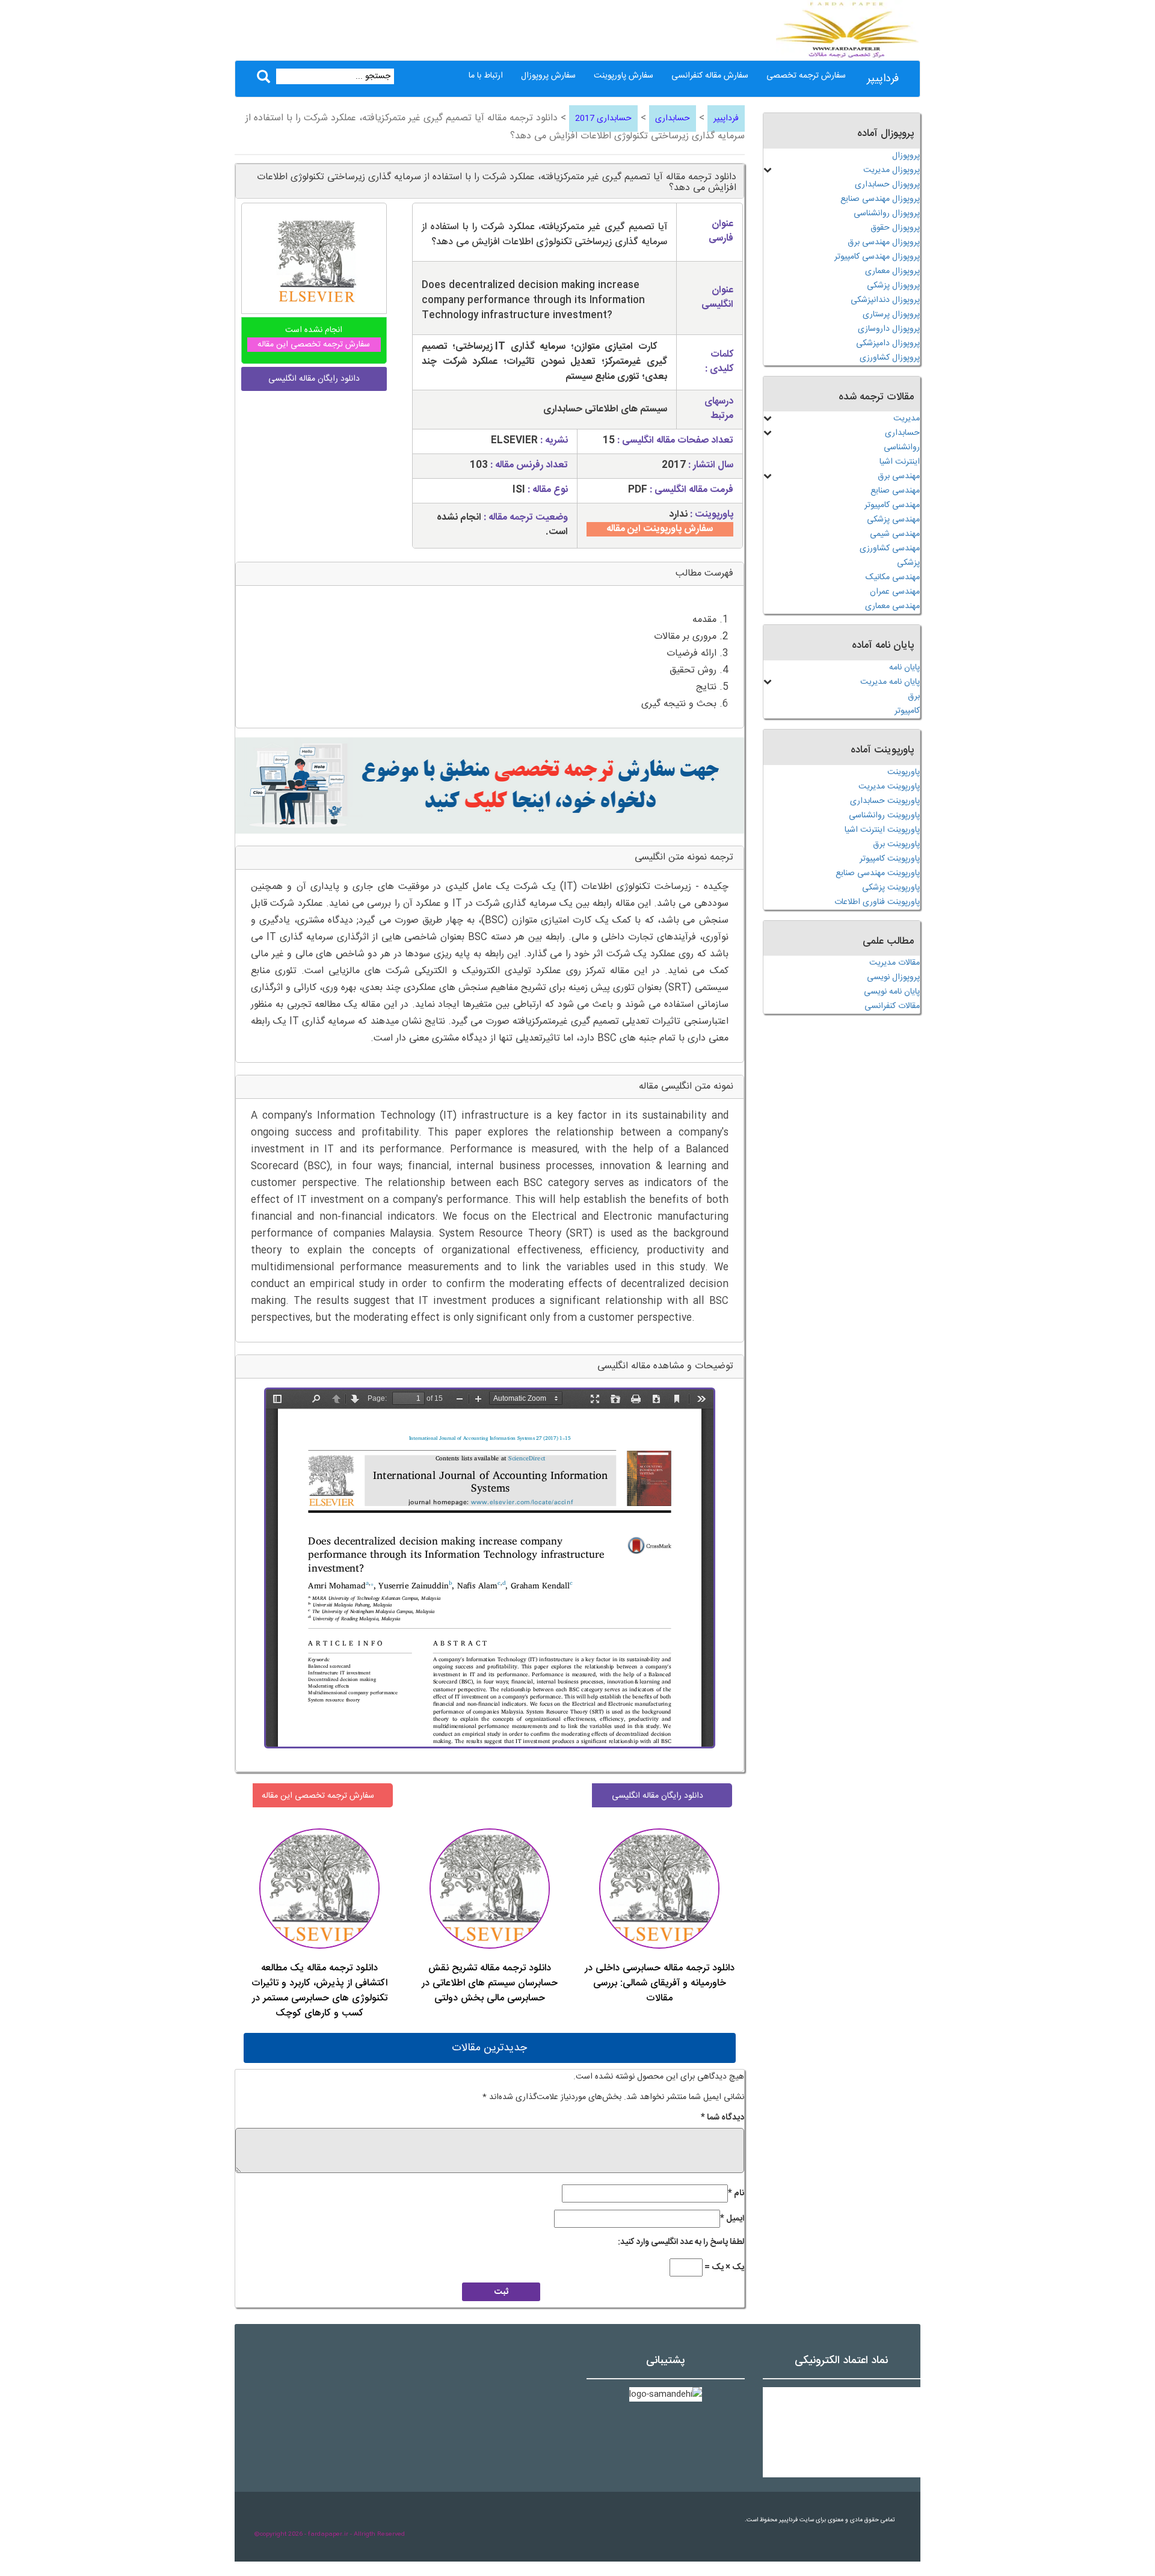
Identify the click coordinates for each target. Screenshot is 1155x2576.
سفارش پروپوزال (548, 76)
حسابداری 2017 (603, 118)
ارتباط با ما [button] (486, 76)
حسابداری (673, 118)
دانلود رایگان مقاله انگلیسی (658, 1796)
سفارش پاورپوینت (624, 76)
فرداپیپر (883, 79)
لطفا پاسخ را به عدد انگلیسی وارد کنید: (681, 2242)
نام (736, 2193)
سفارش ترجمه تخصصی (806, 76)
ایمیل (732, 2219)
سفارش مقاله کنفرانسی (710, 76)
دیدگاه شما (722, 2118)
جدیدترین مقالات (489, 2048)
